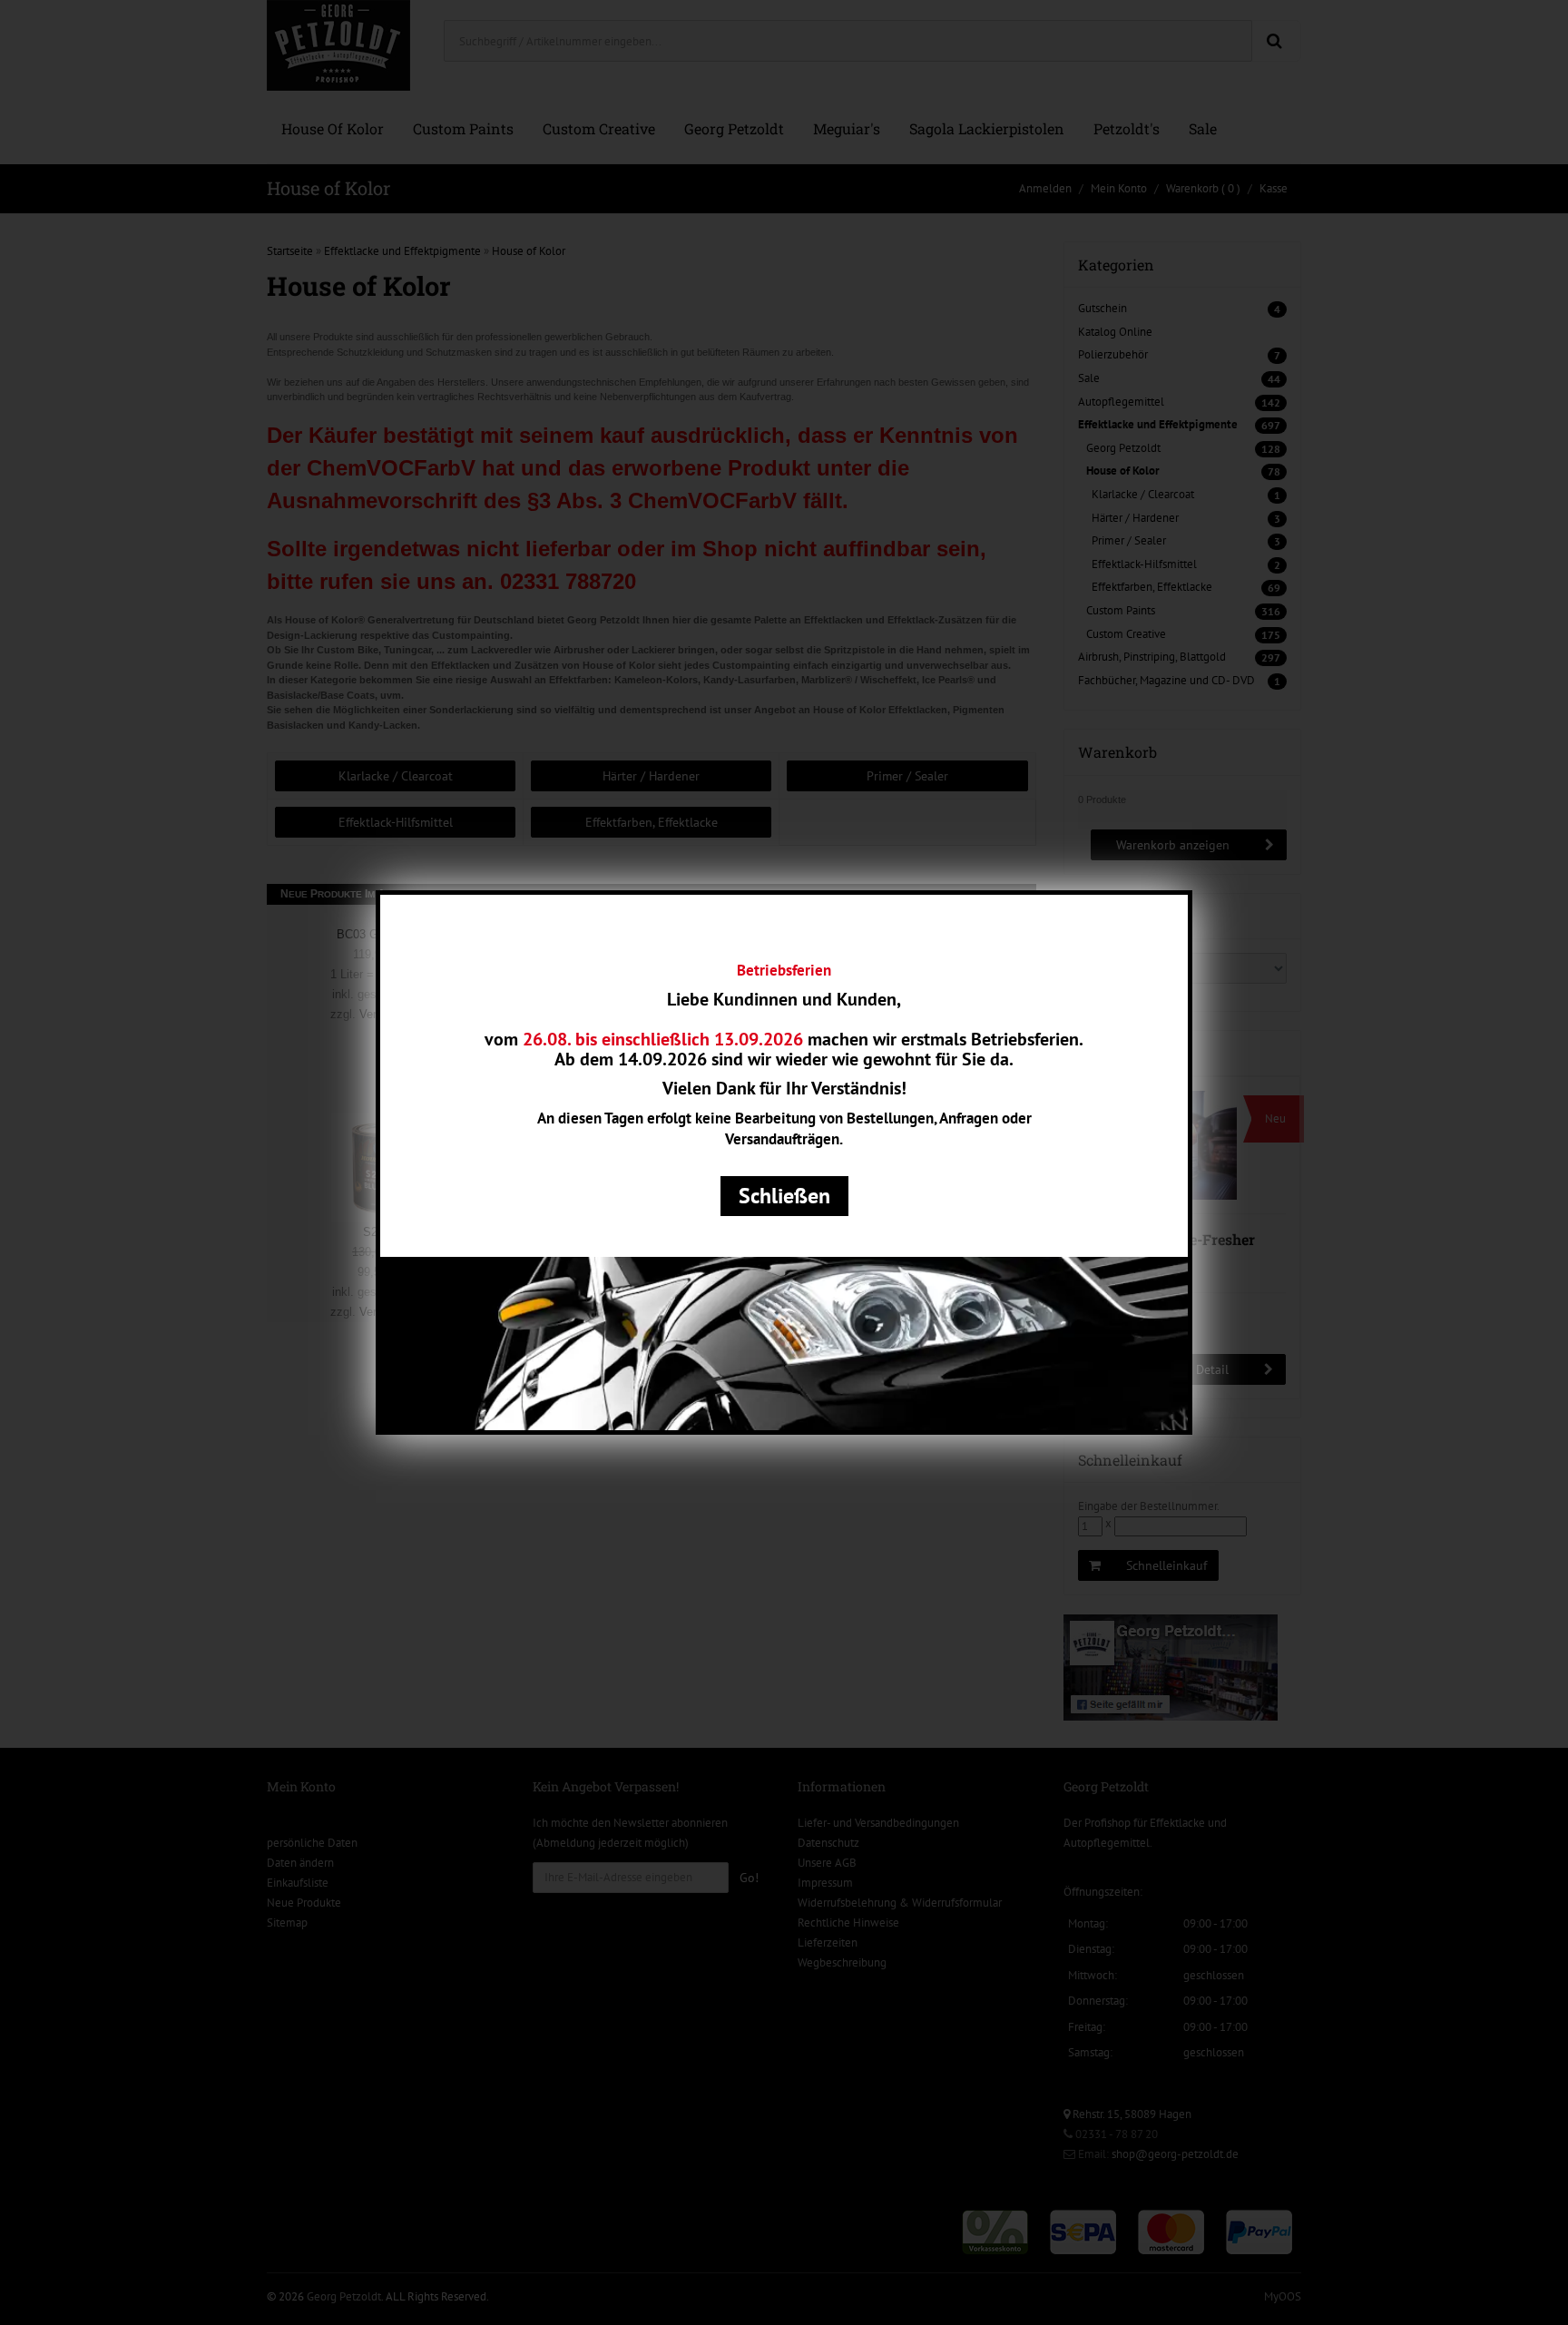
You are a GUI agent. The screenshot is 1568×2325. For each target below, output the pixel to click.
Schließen (784, 1196)
